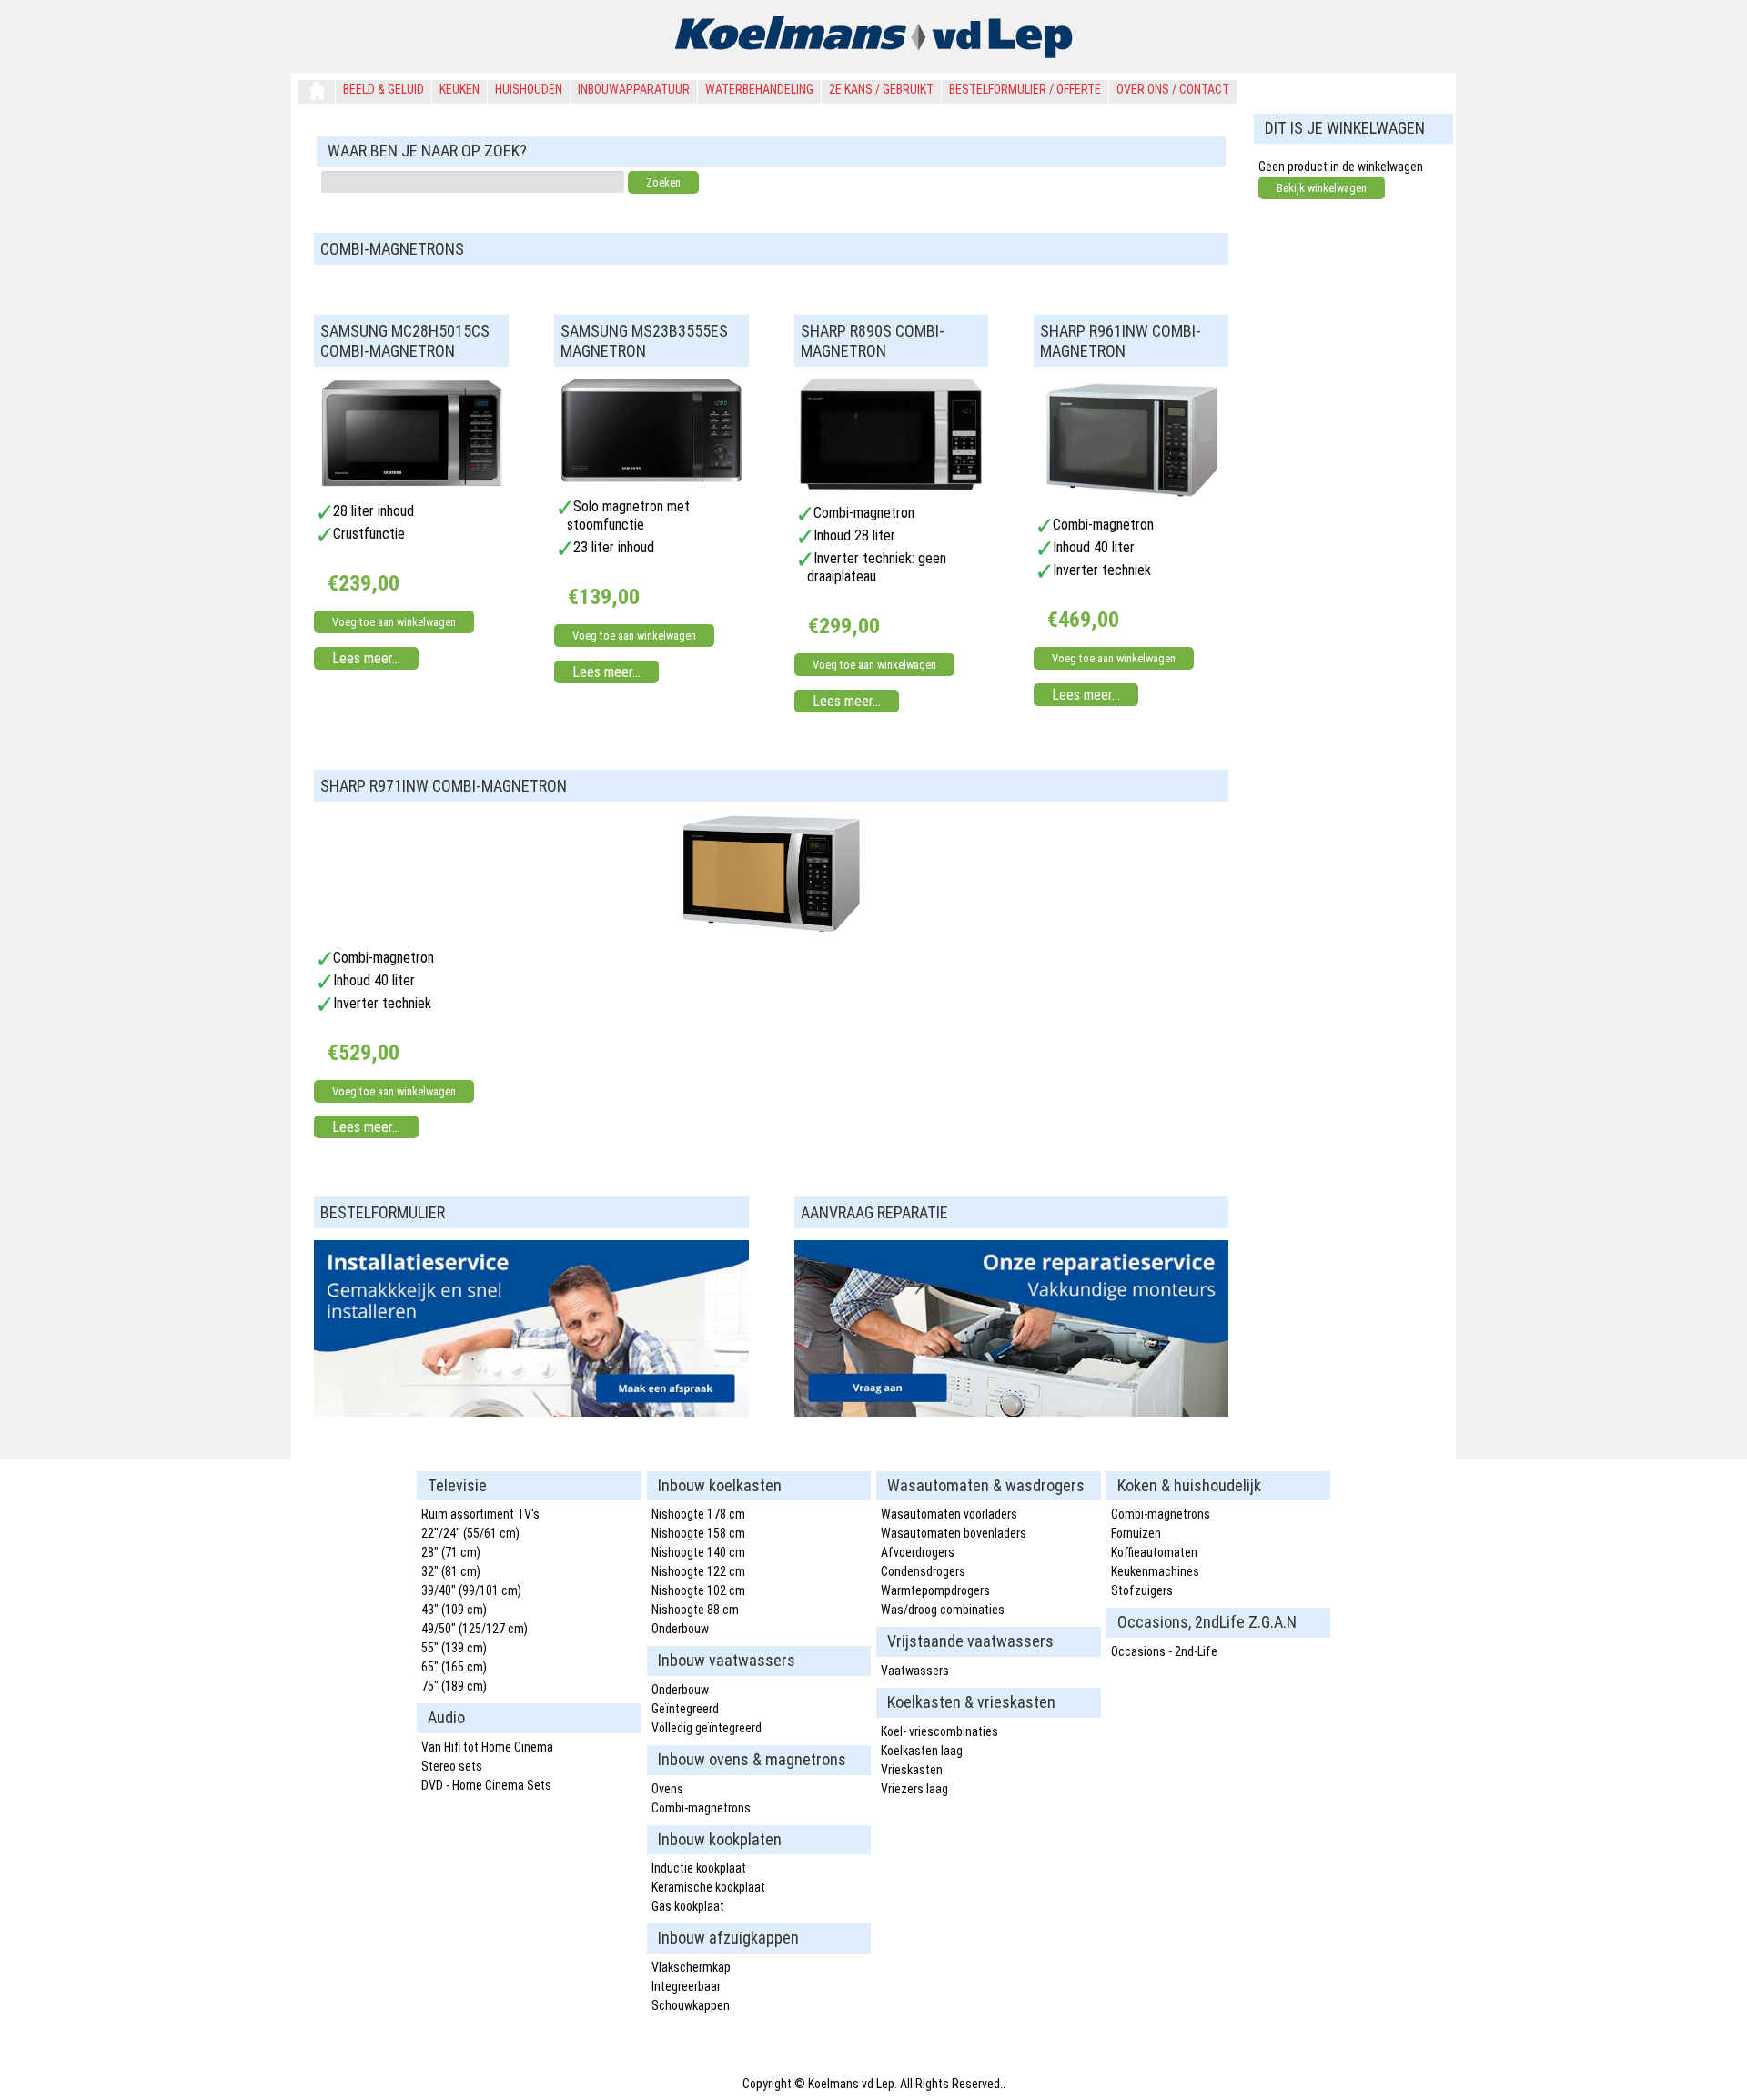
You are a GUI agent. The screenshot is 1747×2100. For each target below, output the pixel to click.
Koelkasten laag (922, 1751)
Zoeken (663, 182)
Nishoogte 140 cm (698, 1552)
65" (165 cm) (454, 1667)
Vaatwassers (915, 1671)
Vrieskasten (912, 1770)
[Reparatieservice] (1012, 1412)
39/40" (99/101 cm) (471, 1590)
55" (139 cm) (454, 1648)
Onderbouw (680, 1629)
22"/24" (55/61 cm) (470, 1533)
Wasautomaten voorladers (949, 1514)
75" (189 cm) (454, 1686)
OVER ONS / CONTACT (1173, 89)
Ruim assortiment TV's (480, 1514)
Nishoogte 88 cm (695, 1610)
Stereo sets (452, 1766)
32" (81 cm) (451, 1571)
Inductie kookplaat (699, 1868)
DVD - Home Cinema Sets (486, 1785)
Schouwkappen (691, 2005)
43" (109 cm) (454, 1610)
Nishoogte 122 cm (698, 1571)
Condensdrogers (923, 1571)
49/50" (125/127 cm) (475, 1629)
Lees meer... (366, 658)
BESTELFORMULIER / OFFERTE (1025, 89)
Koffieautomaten (1154, 1552)
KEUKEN (459, 89)
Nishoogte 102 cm (698, 1590)
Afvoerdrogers (918, 1552)
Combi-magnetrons (701, 1808)
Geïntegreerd (685, 1709)
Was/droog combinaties (943, 1610)
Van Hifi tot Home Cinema (487, 1747)
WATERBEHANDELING (759, 89)
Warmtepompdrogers (935, 1590)
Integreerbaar (686, 1986)
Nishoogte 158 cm (698, 1533)
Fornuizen (1136, 1533)
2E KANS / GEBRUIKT (881, 89)
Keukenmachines (1155, 1571)
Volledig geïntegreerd (707, 1728)
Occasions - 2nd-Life (1164, 1651)
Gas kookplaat (688, 1906)
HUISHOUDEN (529, 89)
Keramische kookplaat (708, 1887)
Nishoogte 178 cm (698, 1514)
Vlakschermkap (691, 1967)
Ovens (667, 1789)
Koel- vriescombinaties (939, 1731)
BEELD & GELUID (384, 89)
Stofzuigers (1142, 1590)
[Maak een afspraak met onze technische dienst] (531, 1412)
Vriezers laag (914, 1789)
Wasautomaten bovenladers (954, 1533)
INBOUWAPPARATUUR (634, 89)
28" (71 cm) (451, 1552)
